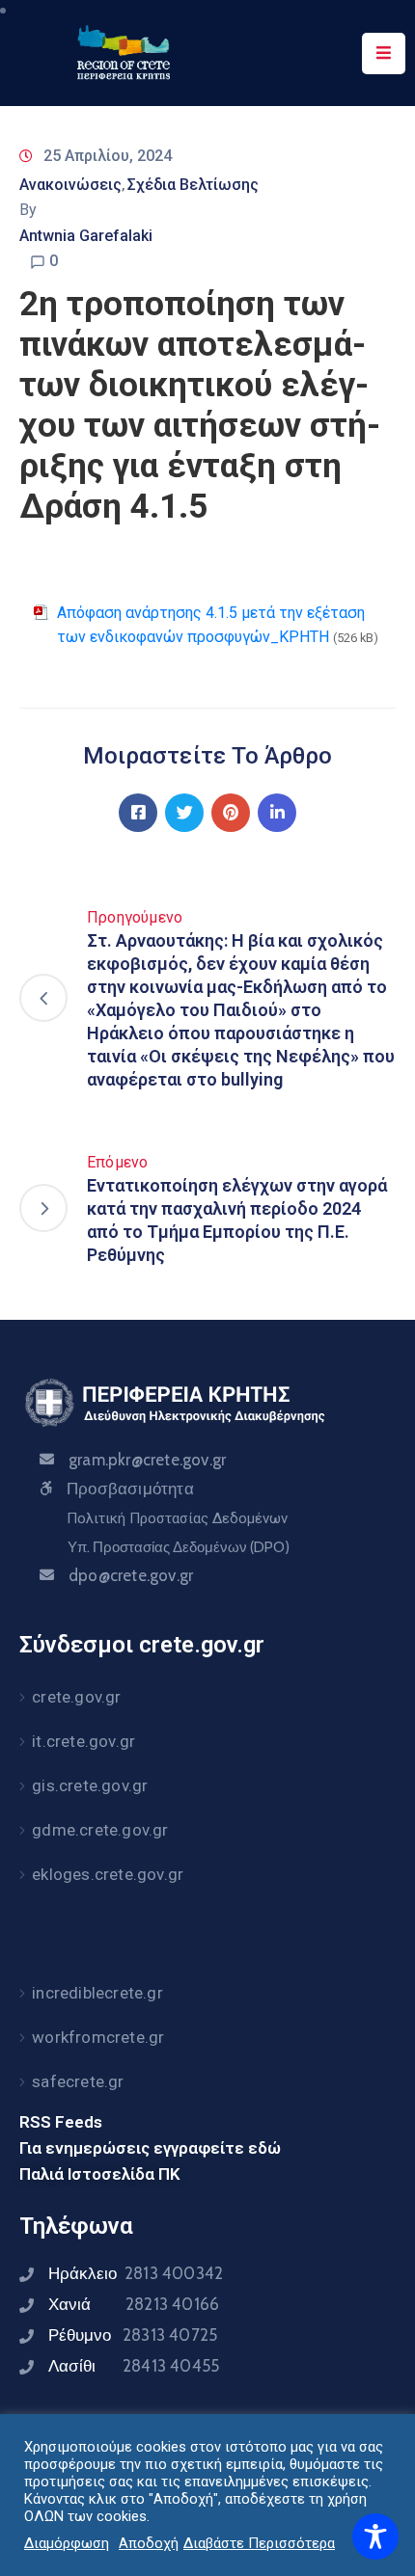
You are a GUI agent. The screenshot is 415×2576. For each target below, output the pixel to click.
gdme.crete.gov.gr (100, 1830)
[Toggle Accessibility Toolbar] (375, 2536)
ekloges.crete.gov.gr (108, 1874)
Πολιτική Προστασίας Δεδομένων (177, 1518)
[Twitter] (184, 813)
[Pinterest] (231, 813)
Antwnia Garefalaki (86, 236)
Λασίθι (134, 2366)
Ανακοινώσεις (70, 185)
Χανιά (134, 2304)
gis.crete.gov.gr (90, 1785)
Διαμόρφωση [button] (67, 2543)
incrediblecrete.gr (97, 1993)
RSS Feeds (61, 2122)
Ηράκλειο (136, 2273)
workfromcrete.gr (98, 2037)
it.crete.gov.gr (83, 1741)
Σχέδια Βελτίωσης (193, 185)
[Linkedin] (277, 813)
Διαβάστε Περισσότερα (259, 2543)
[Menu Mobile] (384, 54)
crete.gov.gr (76, 1697)
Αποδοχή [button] (149, 2543)
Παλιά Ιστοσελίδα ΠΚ (100, 2174)
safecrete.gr (78, 2081)
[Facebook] (138, 813)
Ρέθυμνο (133, 2335)
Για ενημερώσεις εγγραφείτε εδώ (150, 2148)
